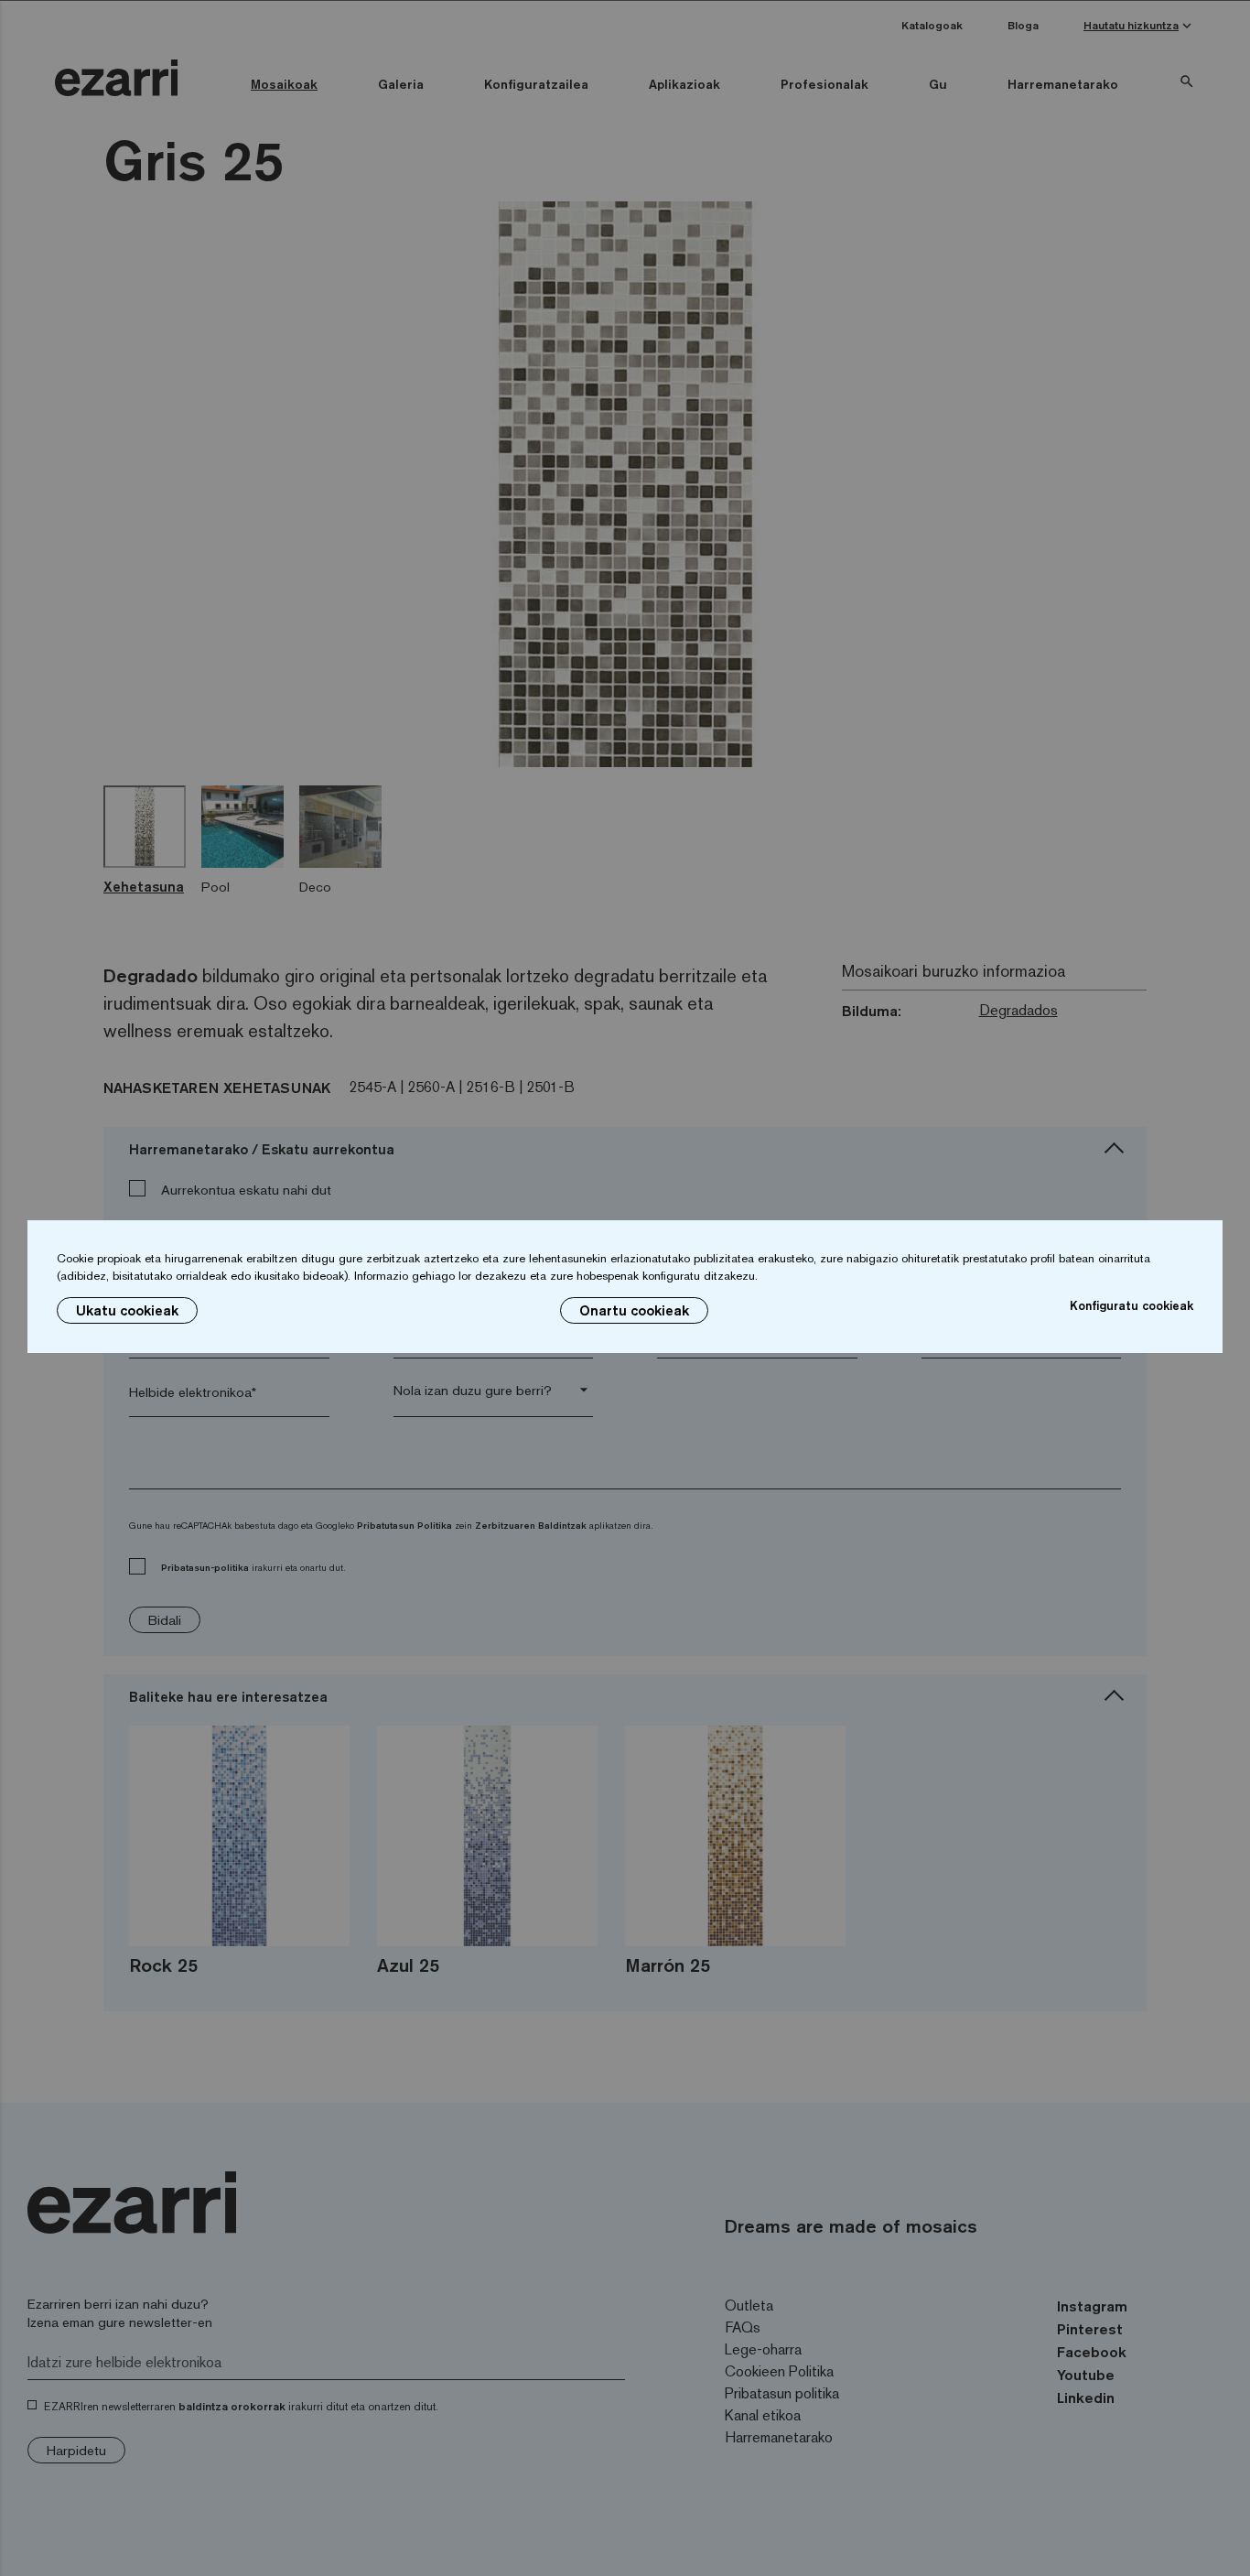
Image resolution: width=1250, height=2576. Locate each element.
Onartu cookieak (634, 1310)
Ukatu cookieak (127, 1310)
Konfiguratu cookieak (1131, 1305)
